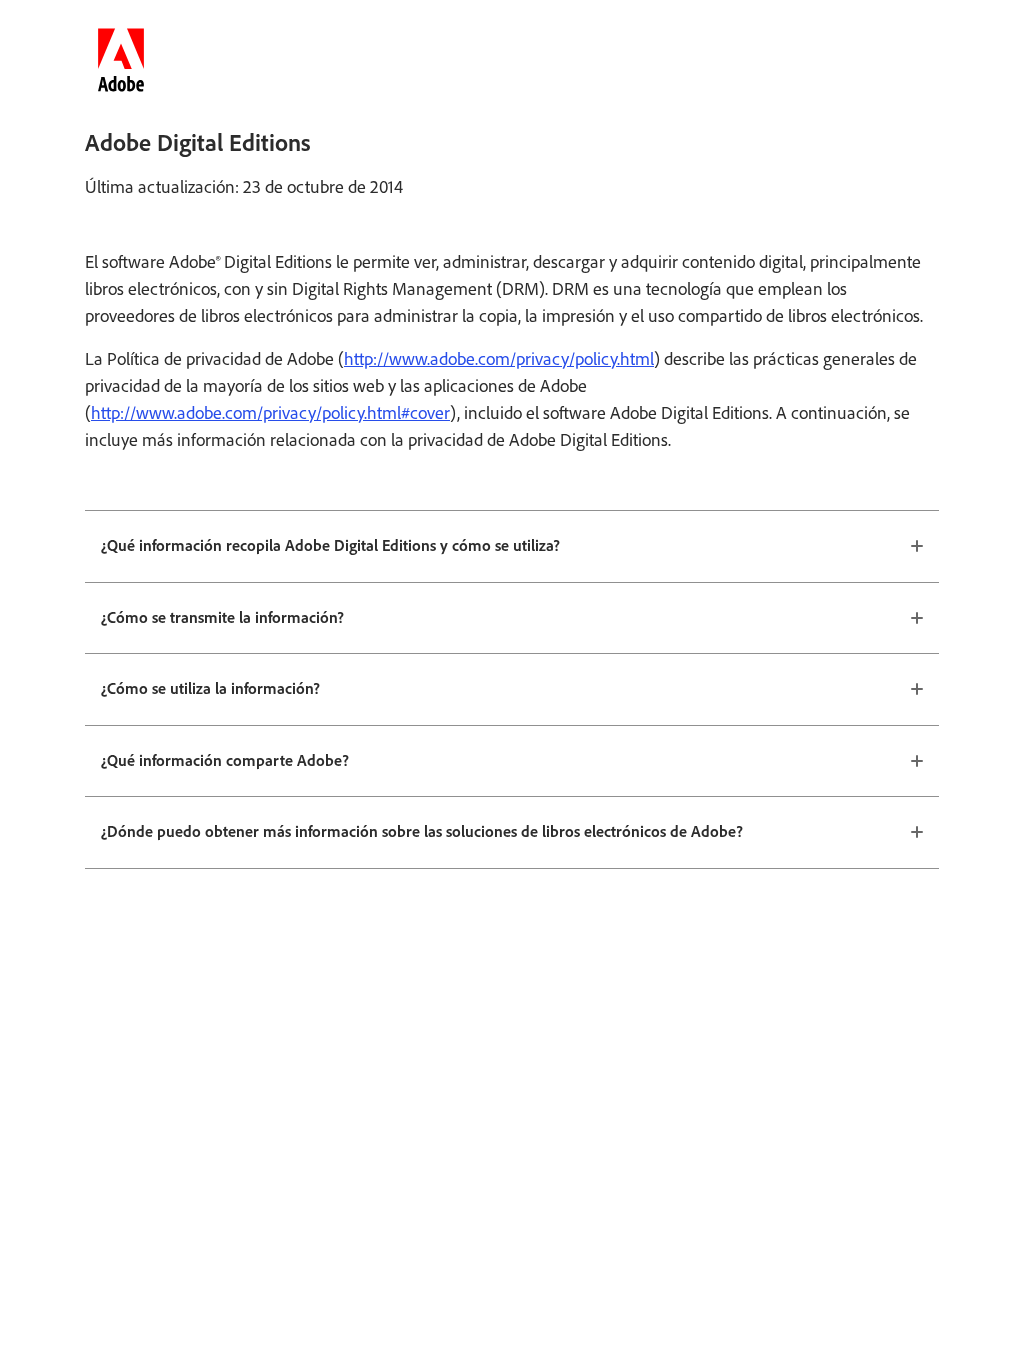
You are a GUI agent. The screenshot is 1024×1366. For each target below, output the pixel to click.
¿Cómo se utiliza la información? (210, 688)
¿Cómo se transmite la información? (222, 617)
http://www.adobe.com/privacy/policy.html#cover (270, 413)
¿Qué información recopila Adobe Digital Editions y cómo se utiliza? (330, 545)
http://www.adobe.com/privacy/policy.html (499, 359)
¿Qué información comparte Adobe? (225, 760)
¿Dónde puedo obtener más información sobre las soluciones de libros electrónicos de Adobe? (422, 831)
